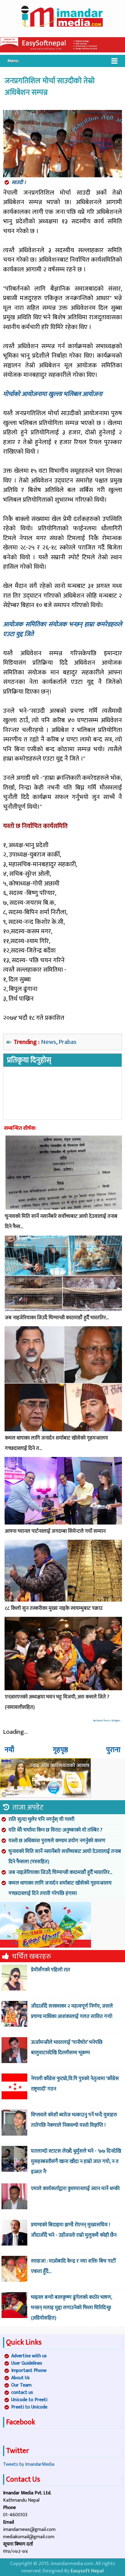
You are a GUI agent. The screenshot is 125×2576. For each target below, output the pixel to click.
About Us (20, 2378)
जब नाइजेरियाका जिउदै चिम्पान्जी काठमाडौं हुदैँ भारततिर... (60, 1872)
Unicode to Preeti (29, 2400)
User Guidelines (27, 2363)
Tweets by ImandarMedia (29, 2464)
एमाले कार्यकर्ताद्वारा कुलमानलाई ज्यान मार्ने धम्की (75, 2189)
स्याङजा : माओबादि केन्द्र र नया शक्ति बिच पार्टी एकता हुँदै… (73, 2266)
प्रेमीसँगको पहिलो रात (51, 1970)
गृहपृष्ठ (60, 1750)
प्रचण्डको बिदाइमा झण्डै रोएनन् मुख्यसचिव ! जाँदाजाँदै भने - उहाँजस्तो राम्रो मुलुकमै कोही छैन (74, 2230)
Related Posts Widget (107, 1721)
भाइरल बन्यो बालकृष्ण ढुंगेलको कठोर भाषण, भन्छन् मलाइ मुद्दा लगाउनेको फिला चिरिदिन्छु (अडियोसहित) (71, 2308)
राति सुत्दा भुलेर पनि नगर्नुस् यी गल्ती (41, 1819)
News (49, 1042)
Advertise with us (29, 2356)
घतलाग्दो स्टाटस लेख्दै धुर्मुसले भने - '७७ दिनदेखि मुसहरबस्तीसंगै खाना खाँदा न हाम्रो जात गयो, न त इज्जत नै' (76, 2161)
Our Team (21, 2385)
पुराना (113, 1750)
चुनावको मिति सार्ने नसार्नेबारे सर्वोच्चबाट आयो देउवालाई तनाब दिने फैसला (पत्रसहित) (65, 1857)
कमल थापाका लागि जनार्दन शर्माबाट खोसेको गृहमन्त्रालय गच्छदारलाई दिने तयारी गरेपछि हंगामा (60, 1888)
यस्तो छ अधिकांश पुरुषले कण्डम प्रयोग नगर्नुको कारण (57, 1841)
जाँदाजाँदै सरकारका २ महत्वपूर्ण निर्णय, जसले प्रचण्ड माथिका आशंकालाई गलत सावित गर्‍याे (72, 2011)
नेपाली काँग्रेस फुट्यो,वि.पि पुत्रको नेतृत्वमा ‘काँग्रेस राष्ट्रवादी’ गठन (75, 2084)
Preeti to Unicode (29, 2407)
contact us (22, 2392)
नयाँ (9, 1750)
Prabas (68, 1042)
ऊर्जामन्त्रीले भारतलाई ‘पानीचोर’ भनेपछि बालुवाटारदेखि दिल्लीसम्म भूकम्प (67, 2048)
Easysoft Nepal (87, 2571)
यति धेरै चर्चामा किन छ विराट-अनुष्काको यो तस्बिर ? (55, 1830)
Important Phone (29, 2371)
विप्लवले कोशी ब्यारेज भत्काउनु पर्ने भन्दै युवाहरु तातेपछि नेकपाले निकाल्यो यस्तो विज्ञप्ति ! (74, 2120)
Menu (13, 61)
